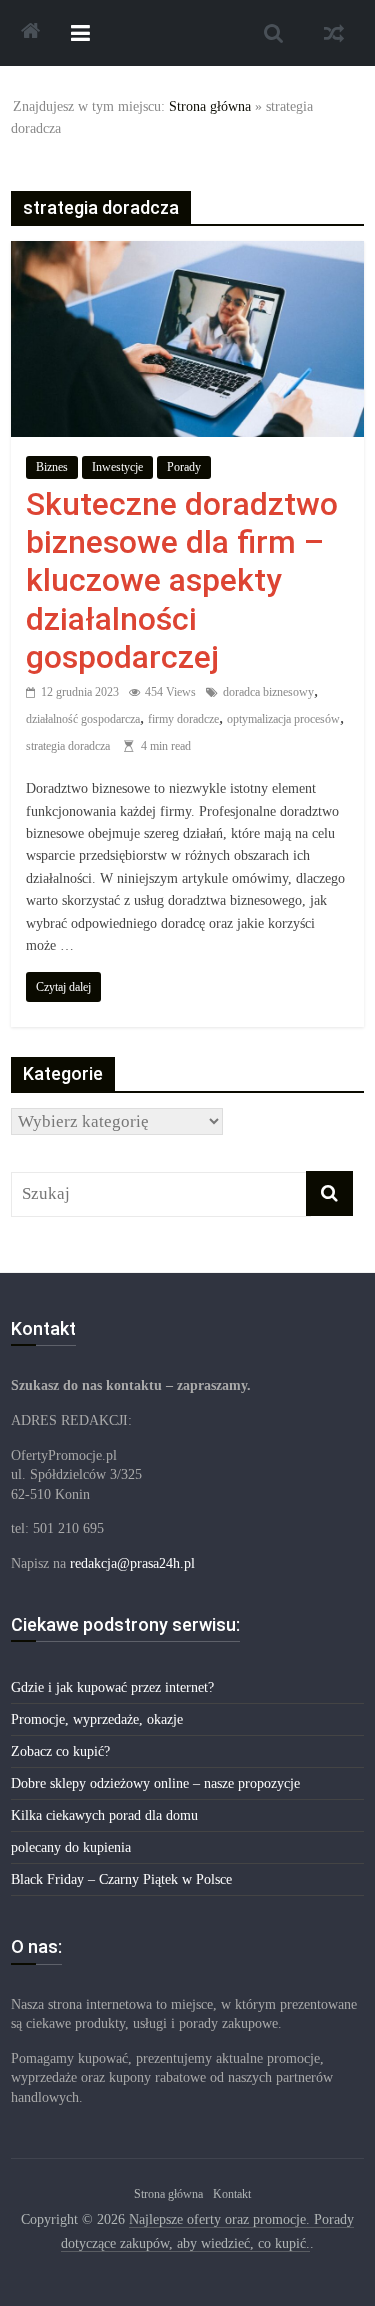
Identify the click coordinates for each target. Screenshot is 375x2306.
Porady (184, 467)
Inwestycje (117, 467)
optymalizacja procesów (283, 719)
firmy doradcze (183, 719)
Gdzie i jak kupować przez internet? (112, 1687)
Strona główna (210, 106)
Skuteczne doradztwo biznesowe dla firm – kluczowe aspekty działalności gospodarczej (182, 581)
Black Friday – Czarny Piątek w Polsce (121, 1879)
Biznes (52, 467)
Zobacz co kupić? (60, 1751)
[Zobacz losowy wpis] (334, 33)
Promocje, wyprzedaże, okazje (97, 1719)
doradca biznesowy (268, 692)
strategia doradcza (68, 746)
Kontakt (232, 2194)
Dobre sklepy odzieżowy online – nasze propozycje (155, 1783)
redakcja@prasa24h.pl (132, 1563)
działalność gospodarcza (83, 719)
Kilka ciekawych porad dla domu (104, 1815)
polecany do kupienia (71, 1847)
